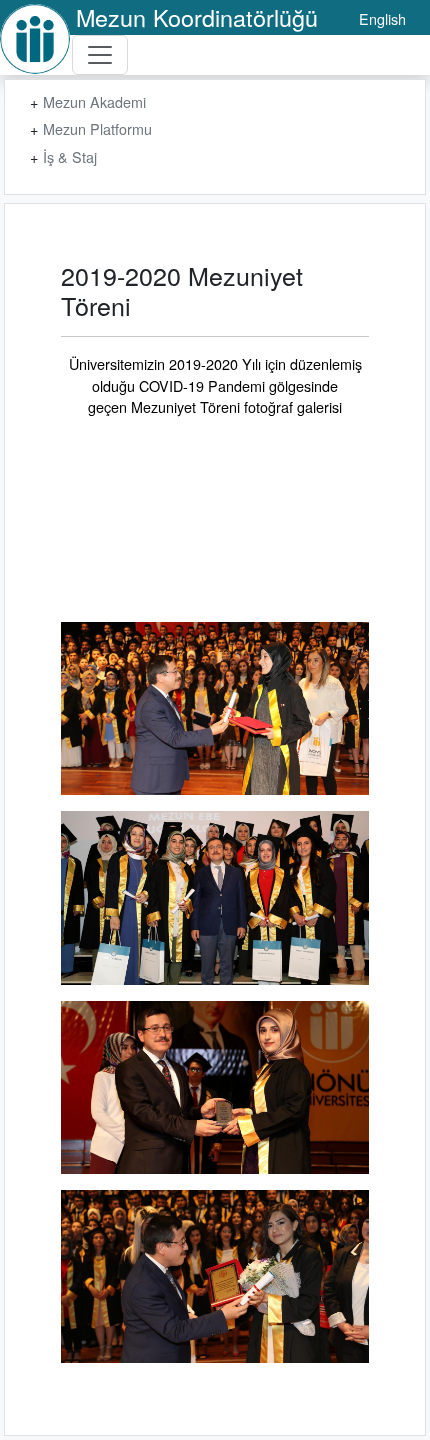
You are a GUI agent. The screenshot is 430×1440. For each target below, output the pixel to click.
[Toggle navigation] (100, 55)
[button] (215, 708)
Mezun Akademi (94, 101)
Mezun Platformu (97, 128)
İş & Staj (70, 156)
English (382, 18)
